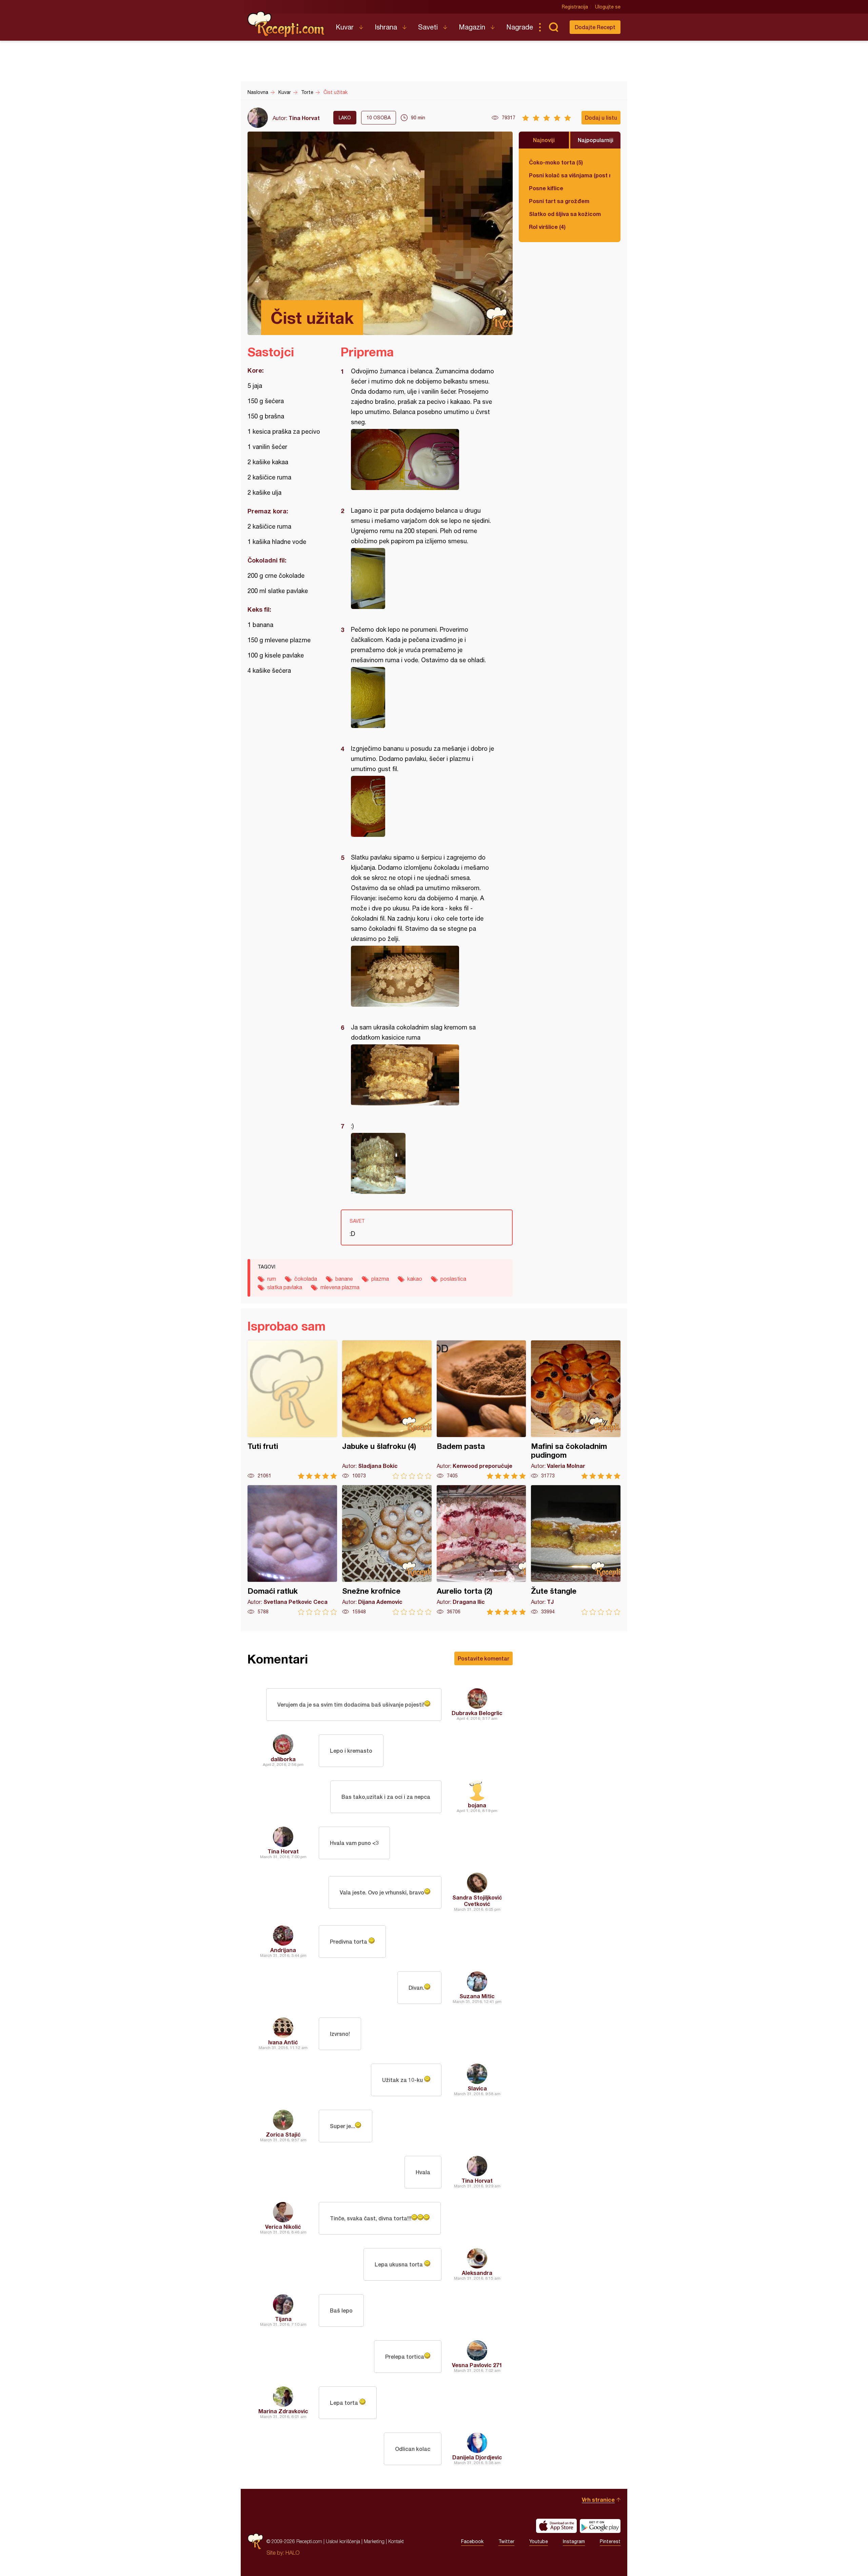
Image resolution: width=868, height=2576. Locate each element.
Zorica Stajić (283, 2134)
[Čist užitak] (423, 459)
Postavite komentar (484, 1658)
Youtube (539, 2541)
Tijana (283, 2319)
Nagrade (520, 27)
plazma (380, 1279)
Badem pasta (481, 1410)
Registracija (575, 7)
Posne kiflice (546, 188)
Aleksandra (477, 2273)
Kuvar (345, 27)
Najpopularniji (596, 140)
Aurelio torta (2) (481, 1550)
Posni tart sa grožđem (559, 201)
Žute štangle (576, 1550)
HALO (292, 2553)
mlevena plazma (340, 1287)
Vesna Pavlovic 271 (477, 2365)
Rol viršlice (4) (547, 227)
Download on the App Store (556, 2526)
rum (272, 1279)
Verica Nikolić (283, 2227)
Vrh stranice (598, 2500)
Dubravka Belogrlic (477, 1713)
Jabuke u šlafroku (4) (387, 1410)
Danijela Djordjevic (477, 2457)
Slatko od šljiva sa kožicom (565, 214)
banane (344, 1279)
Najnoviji (544, 140)
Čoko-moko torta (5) (556, 162)
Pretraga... (553, 27)
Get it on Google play (600, 2526)
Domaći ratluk (292, 1550)
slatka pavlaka (285, 1287)
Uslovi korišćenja (343, 2541)
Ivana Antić (283, 2042)
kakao (415, 1279)
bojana (477, 1805)
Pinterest (610, 2541)
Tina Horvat (304, 118)
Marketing (374, 2541)
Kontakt (396, 2541)
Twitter (506, 2541)
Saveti (428, 27)
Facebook (472, 2541)
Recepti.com (287, 24)
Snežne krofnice (387, 1550)
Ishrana (386, 27)
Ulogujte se (608, 7)
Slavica (477, 2088)
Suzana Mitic (477, 1996)
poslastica (453, 1279)
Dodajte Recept (595, 27)
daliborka (283, 1759)
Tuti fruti (292, 1410)
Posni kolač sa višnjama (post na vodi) (570, 175)
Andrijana (283, 1950)
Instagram (574, 2541)
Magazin (472, 27)
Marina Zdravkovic (283, 2411)
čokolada (306, 1279)
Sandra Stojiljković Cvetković (477, 1901)
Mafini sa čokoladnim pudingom (576, 1410)
